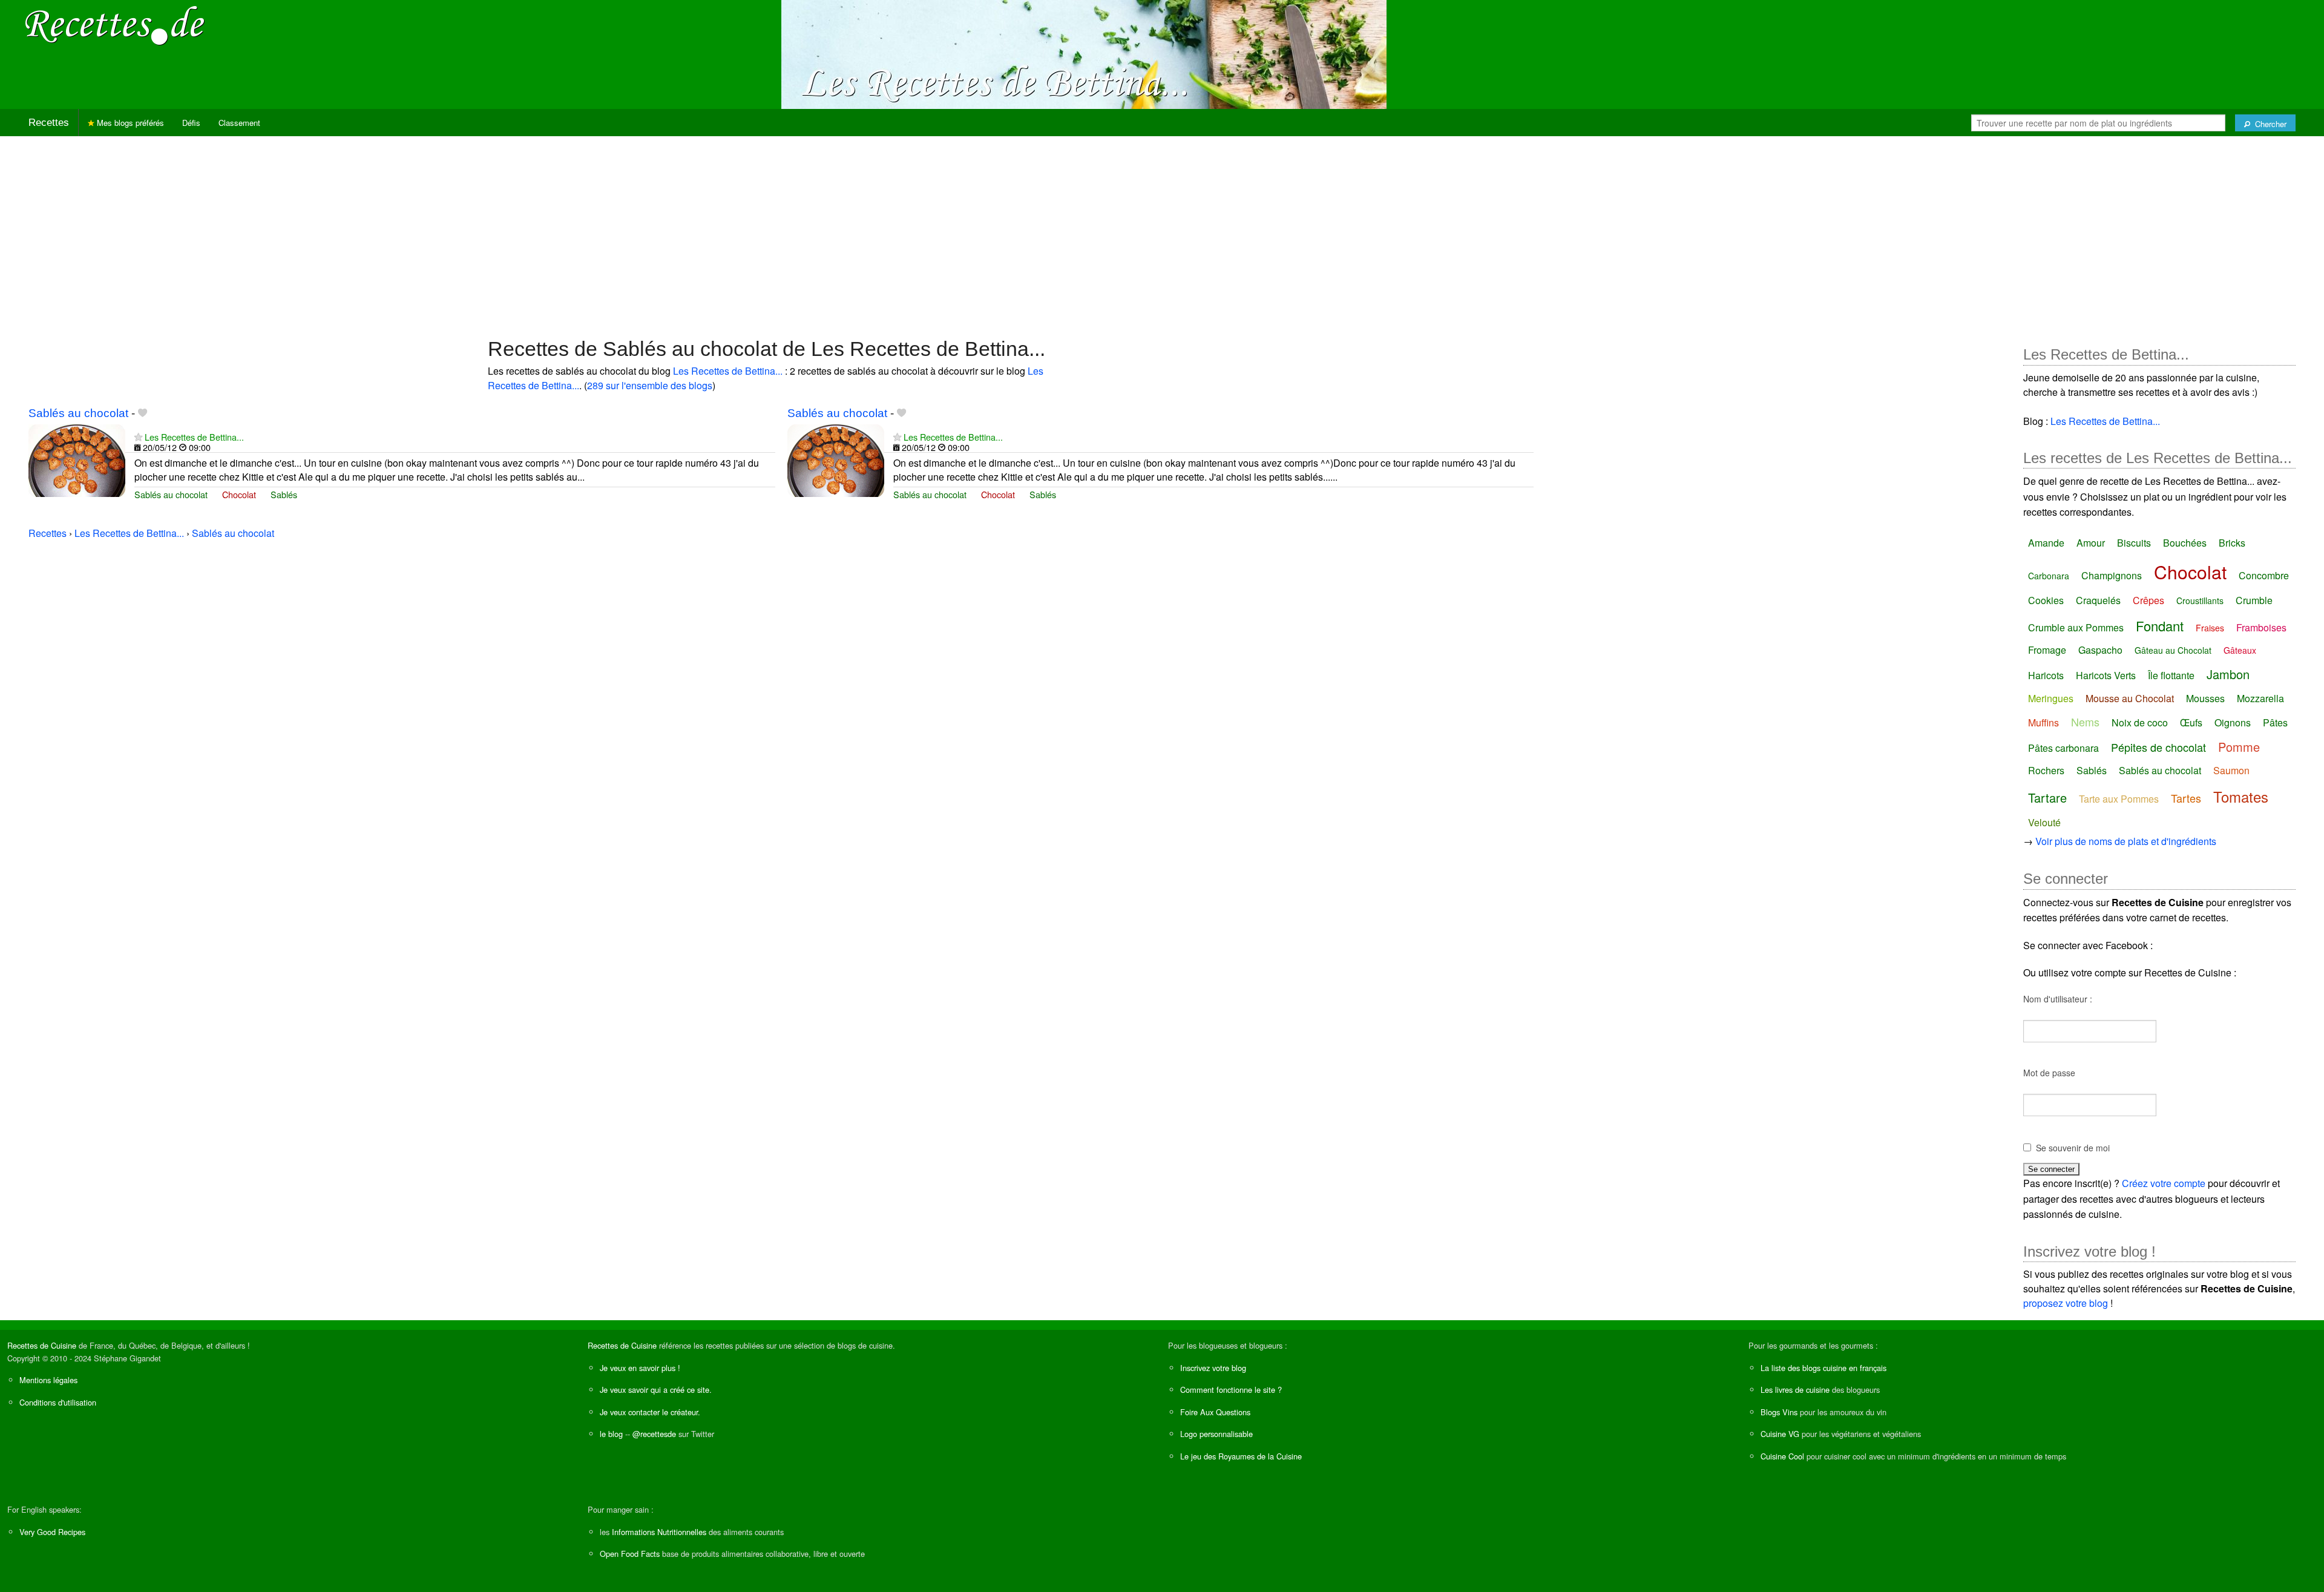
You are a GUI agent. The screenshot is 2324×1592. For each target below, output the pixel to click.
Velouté (2044, 822)
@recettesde (654, 1434)
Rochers (2046, 770)
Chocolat (239, 494)
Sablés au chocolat (78, 413)
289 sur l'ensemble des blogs (650, 385)
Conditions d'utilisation (58, 1402)
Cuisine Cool (1782, 1456)
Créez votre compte (2164, 1183)
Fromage (2047, 650)
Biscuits (2134, 543)
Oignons (2233, 722)
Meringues (2051, 698)
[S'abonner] (138, 437)
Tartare (2047, 798)
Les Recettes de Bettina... (728, 371)
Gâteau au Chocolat (2173, 650)
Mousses (2205, 698)
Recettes (49, 123)
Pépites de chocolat (2158, 747)
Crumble (2254, 600)
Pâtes (2275, 722)
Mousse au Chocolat (2130, 698)
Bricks (2232, 543)
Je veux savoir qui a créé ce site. (656, 1390)
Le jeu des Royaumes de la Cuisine (1241, 1456)
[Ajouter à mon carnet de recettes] (143, 413)
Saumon (2231, 770)
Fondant (2160, 626)
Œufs (2191, 722)
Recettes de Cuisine (42, 1345)
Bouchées (2185, 543)
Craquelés (2098, 600)
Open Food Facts (630, 1554)
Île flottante (2171, 675)
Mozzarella (2260, 698)
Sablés (284, 494)
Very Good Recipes (52, 1532)
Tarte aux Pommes (2119, 799)
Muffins (2043, 722)
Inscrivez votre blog (1213, 1368)
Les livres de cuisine (1795, 1390)
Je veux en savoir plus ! (640, 1368)
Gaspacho (2100, 650)
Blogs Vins (1779, 1412)
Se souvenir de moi (2073, 1148)
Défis (191, 123)
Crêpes (2148, 600)
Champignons (2112, 575)
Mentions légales (48, 1380)
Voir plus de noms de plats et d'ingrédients (2126, 841)
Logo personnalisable (1216, 1434)
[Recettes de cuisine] (115, 25)
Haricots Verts (2106, 675)
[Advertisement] (1162, 231)
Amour (2091, 543)
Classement (239, 123)
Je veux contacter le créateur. (650, 1412)
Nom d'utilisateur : (2058, 999)
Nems (2085, 722)
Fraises (2210, 628)
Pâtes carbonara (2063, 748)
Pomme (2239, 747)
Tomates (2241, 796)
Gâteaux (2240, 650)
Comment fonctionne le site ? (1231, 1390)
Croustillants (2200, 600)
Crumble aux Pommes (2076, 627)
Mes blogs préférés (129, 123)
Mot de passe (2049, 1073)
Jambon (2228, 674)
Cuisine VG (1780, 1434)
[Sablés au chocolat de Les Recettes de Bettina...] (77, 459)
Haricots (2046, 675)
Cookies (2046, 600)
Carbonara (2049, 576)
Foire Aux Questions (1215, 1412)
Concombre (2264, 575)
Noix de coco (2140, 722)
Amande (2046, 543)
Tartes (2186, 798)
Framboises (2261, 627)
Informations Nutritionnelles (659, 1532)
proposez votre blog (2066, 1303)
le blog (611, 1434)
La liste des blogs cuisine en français (1823, 1368)
